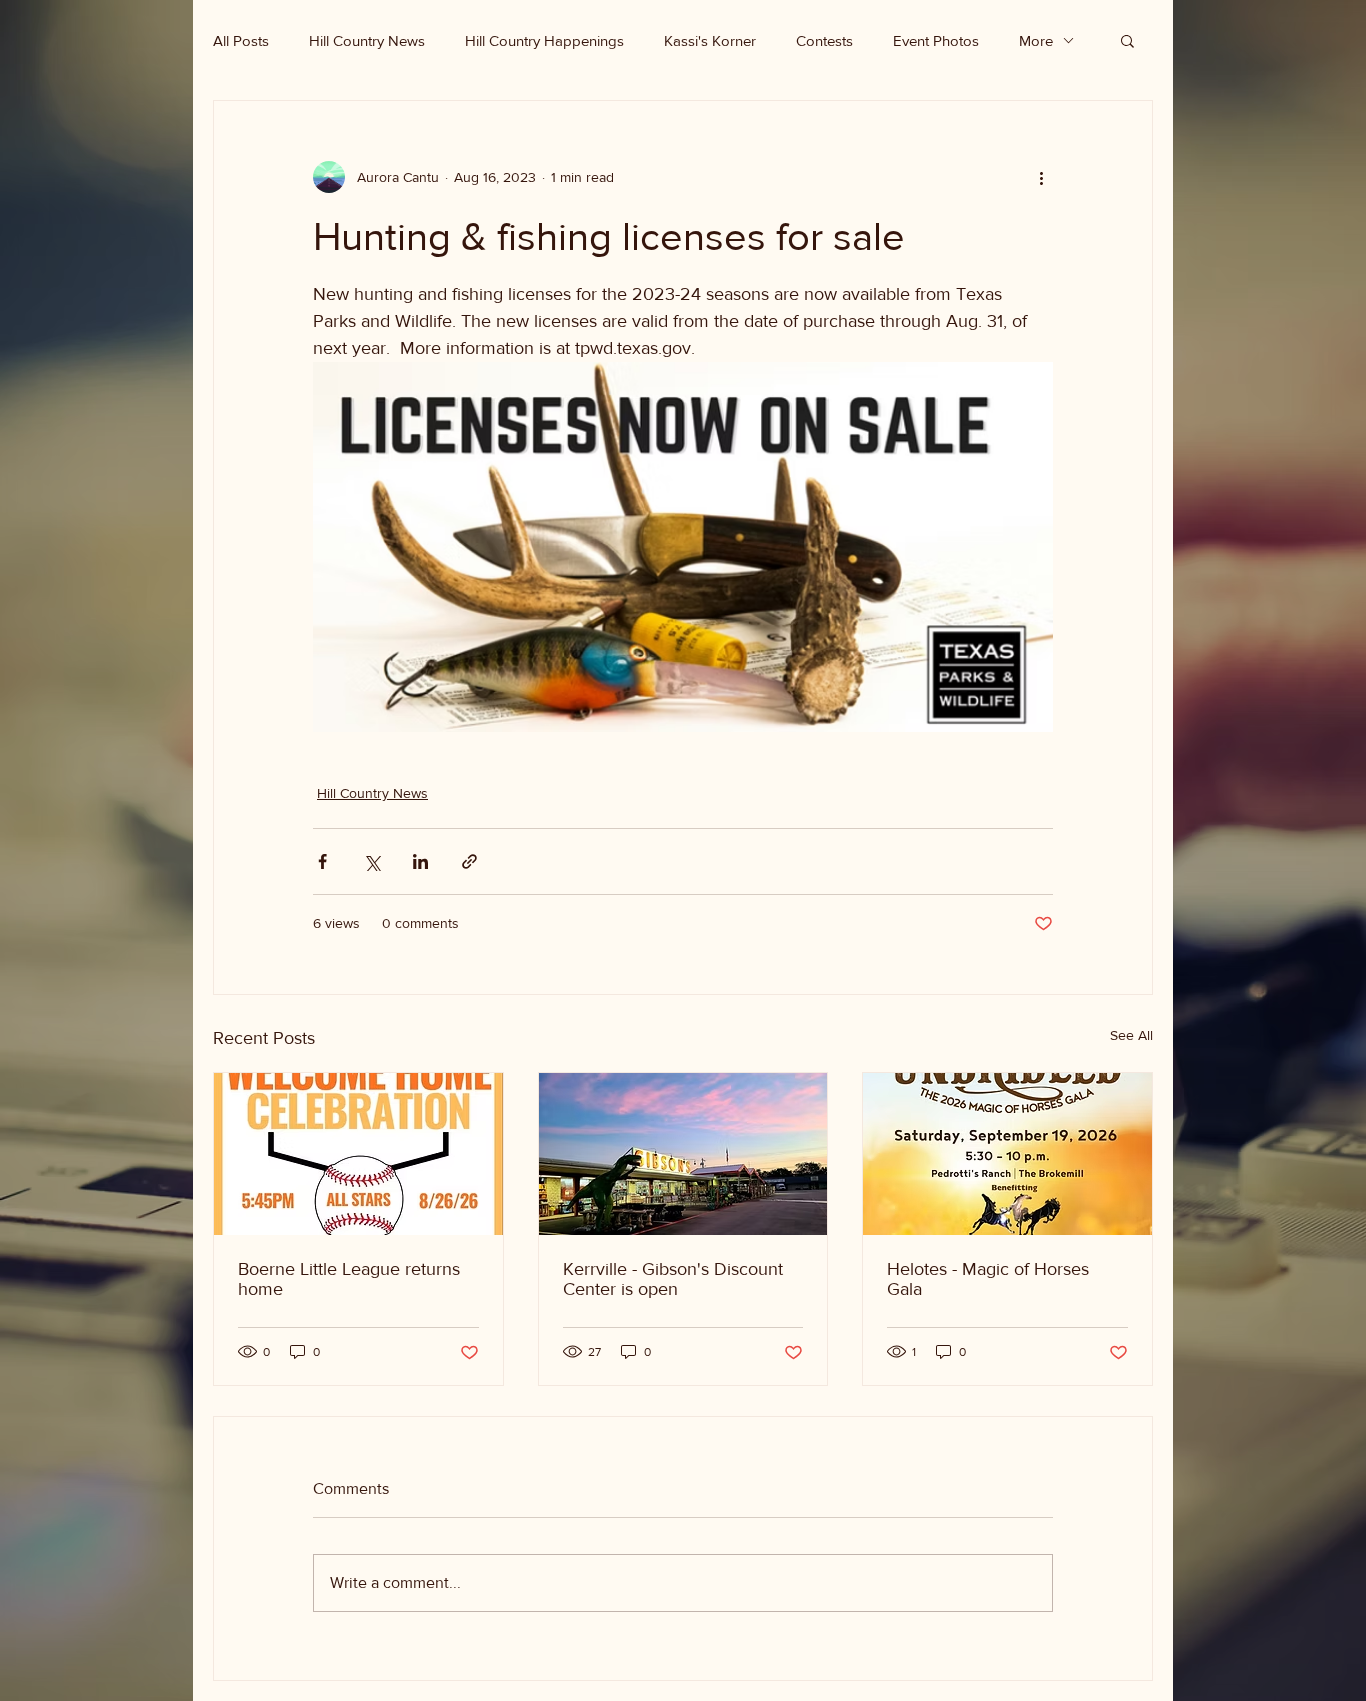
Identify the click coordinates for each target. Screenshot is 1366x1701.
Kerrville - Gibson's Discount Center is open (673, 1279)
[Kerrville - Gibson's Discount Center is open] (683, 1154)
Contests (824, 40)
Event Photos (936, 40)
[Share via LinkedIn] (420, 861)
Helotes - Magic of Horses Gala (988, 1279)
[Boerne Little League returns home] (358, 1154)
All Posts (241, 40)
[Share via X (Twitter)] (371, 861)
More (1036, 40)
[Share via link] (469, 861)
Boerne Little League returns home (349, 1279)
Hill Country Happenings (544, 40)
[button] (1127, 40)
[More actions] (1041, 177)
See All (1131, 1035)
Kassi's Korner (710, 40)
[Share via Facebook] (322, 861)
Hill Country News (367, 40)
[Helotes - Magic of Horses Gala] (1007, 1154)
